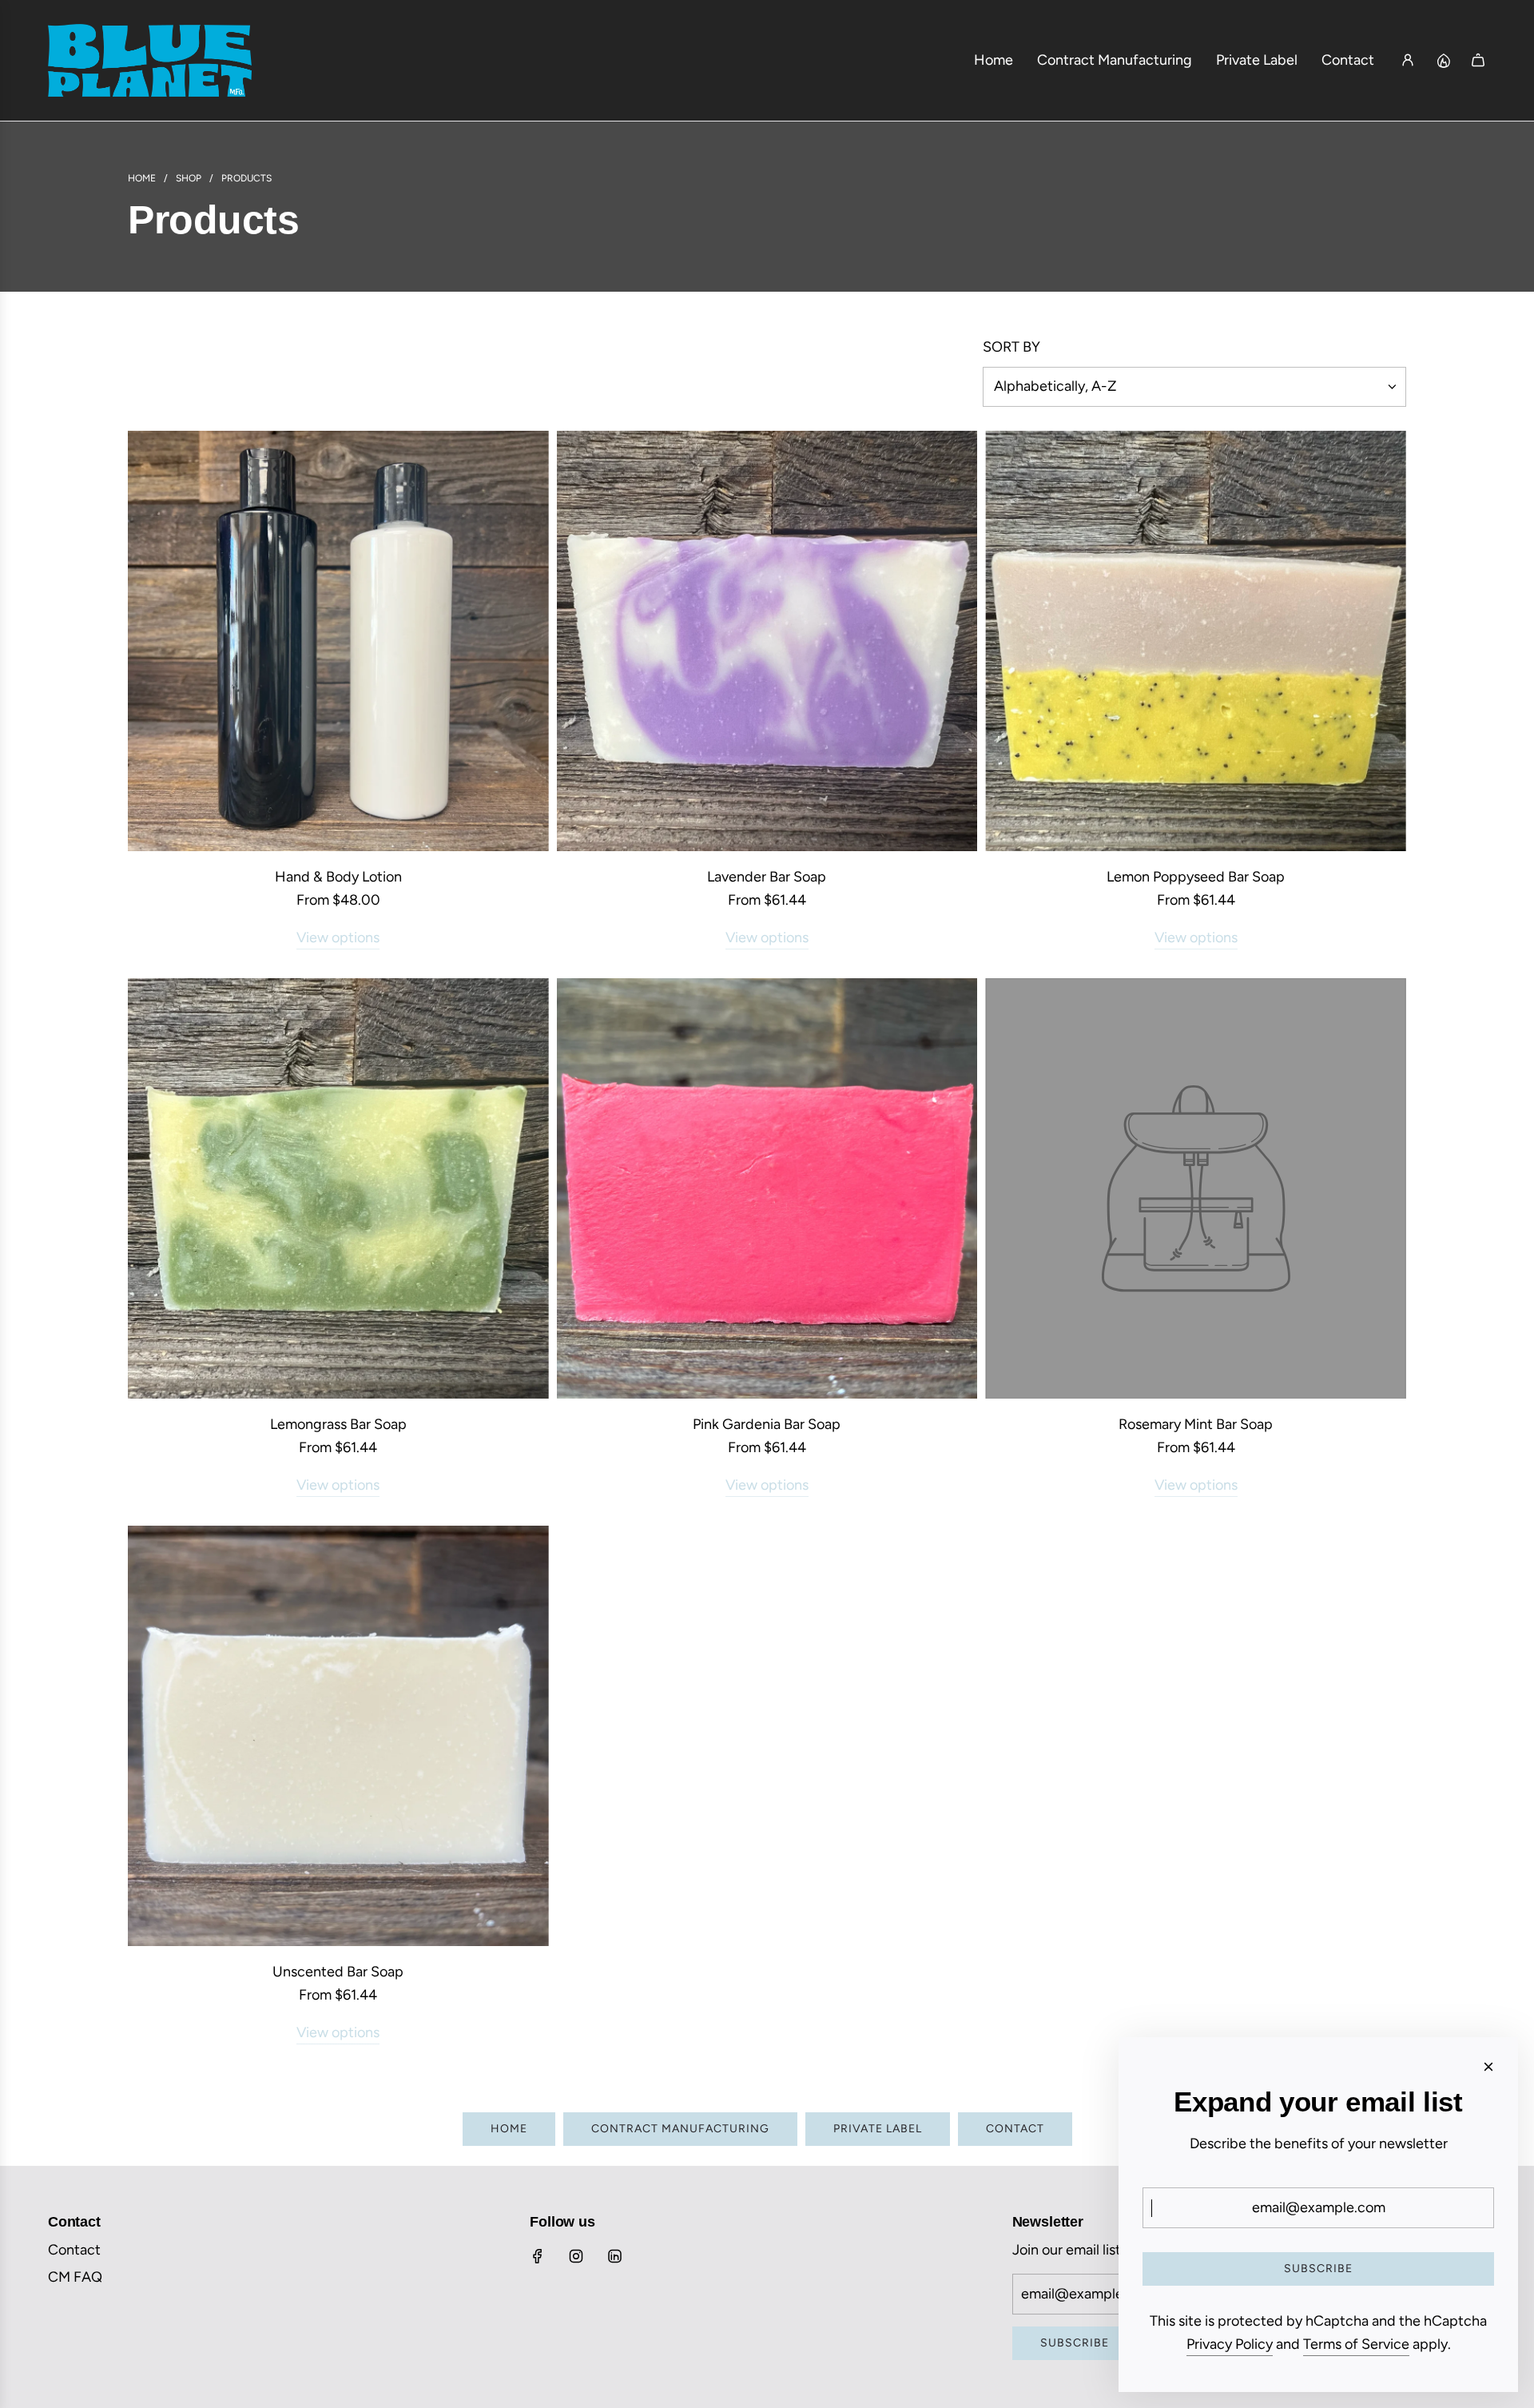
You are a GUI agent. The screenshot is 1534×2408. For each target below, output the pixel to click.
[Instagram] (576, 2256)
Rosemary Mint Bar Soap (1196, 1424)
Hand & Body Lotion (338, 877)
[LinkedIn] (614, 2256)
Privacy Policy (1230, 2344)
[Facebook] (538, 2256)
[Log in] (1408, 60)
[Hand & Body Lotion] (338, 641)
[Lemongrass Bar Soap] (338, 1189)
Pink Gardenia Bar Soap (767, 1424)
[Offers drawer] (1443, 60)
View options (338, 937)
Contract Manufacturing (680, 2129)
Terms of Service (1356, 2344)
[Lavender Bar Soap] (767, 641)
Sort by (1011, 347)
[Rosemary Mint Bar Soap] (1196, 1189)
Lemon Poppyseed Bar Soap (1196, 877)
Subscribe (1075, 2343)
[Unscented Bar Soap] (338, 1736)
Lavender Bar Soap (767, 877)
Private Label (878, 2129)
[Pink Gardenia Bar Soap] (767, 1189)
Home (509, 2129)
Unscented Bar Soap (338, 1972)
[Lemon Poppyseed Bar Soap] (1196, 641)
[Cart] (1478, 60)
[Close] (1488, 2067)
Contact (1015, 2129)
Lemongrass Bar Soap (338, 1424)
